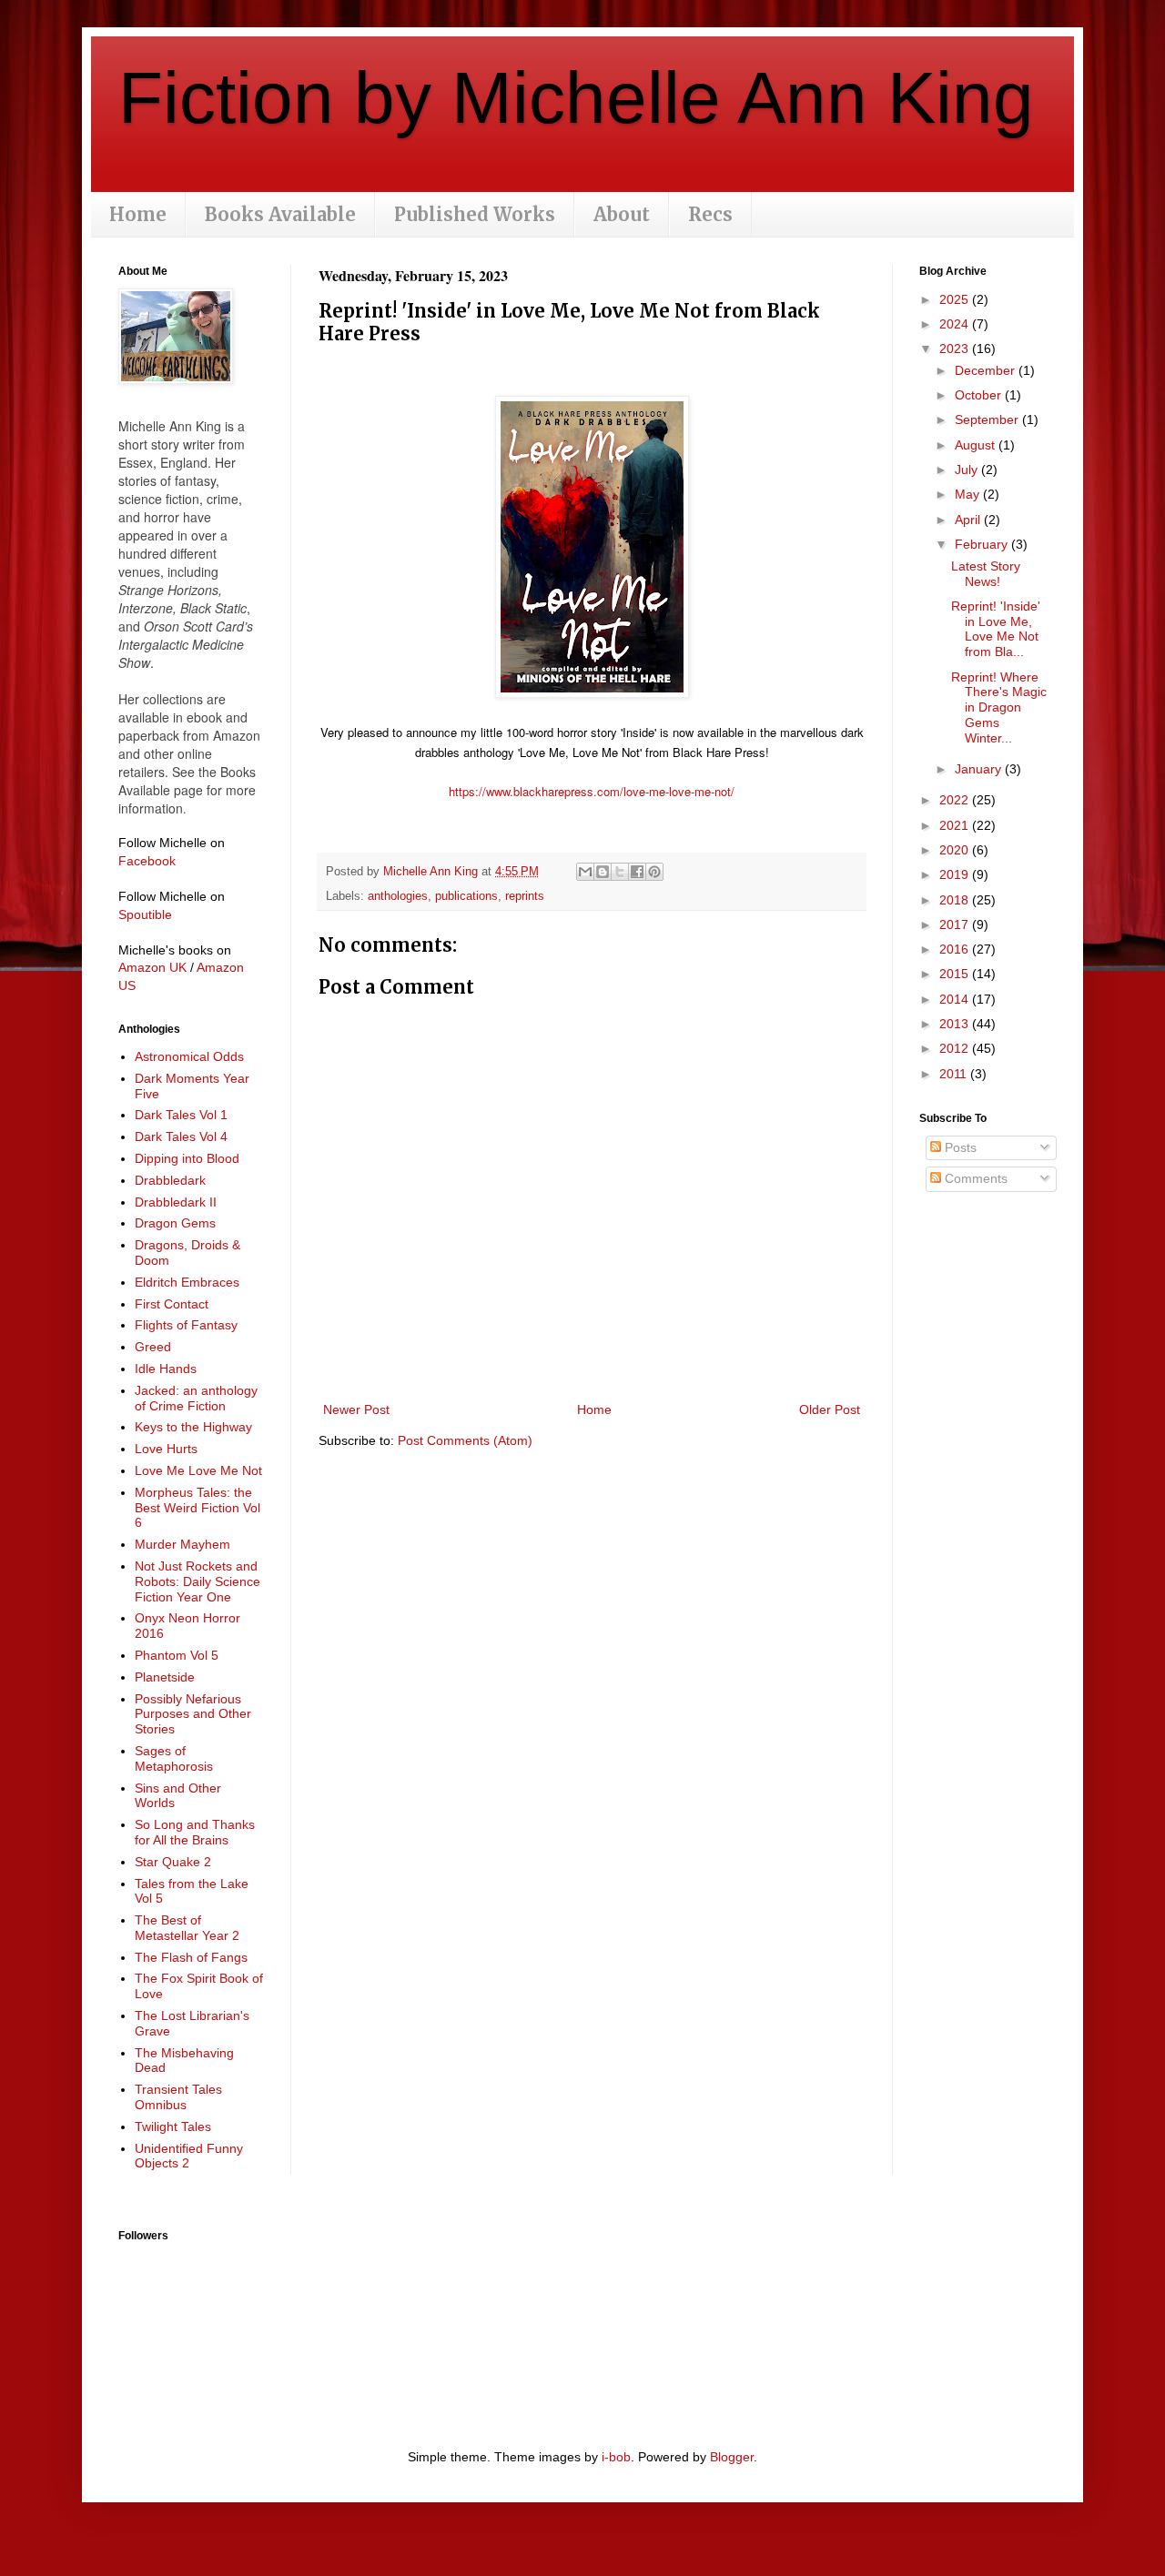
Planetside (165, 1677)
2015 (956, 974)
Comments (974, 1178)
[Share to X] (620, 872)
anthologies (398, 896)
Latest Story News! (986, 574)
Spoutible (145, 914)
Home (138, 214)
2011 (955, 1074)
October (980, 395)
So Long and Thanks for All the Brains (195, 1832)
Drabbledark (170, 1180)
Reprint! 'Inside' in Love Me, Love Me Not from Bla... (996, 629)
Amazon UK (152, 967)
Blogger (732, 2457)
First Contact (172, 1304)
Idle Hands (166, 1369)
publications (466, 896)
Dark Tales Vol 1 (181, 1115)
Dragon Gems (175, 1223)
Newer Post (356, 1409)
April (969, 520)
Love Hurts (166, 1449)
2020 (956, 850)
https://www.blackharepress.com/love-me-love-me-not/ (592, 791)
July (968, 470)
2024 (956, 324)
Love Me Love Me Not (198, 1470)
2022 (956, 800)
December (987, 370)
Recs (710, 214)
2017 (956, 924)
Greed (153, 1347)
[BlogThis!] (603, 872)
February (983, 544)
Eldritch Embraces (187, 1282)
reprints (525, 896)
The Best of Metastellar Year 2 (187, 1928)
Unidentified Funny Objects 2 (189, 2156)
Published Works (475, 214)
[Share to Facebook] (637, 872)
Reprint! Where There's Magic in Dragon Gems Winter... (999, 707)
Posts (959, 1147)
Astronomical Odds (189, 1056)
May (969, 494)
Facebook (147, 861)
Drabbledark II (176, 1202)
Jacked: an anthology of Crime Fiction (196, 1398)
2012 (956, 1048)
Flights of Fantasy (186, 1325)
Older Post (830, 1409)
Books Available (280, 214)
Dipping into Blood (187, 1158)
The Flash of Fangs (191, 1957)
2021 (956, 825)
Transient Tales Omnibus (178, 2097)
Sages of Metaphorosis (174, 1758)
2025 (956, 299)
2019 (956, 874)
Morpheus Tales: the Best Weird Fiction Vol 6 (198, 1508)
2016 (956, 949)
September (988, 419)
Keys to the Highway (193, 1427)
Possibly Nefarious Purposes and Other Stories (193, 1714)
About (622, 214)
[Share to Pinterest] (654, 872)
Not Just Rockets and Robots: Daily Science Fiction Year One (198, 1581)
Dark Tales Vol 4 (181, 1136)
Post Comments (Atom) (465, 1440)
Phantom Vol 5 (177, 1655)
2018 (956, 900)
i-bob (616, 2457)
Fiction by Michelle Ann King (576, 98)
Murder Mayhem (182, 1544)
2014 (956, 999)
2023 (956, 349)
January (980, 769)
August (977, 445)
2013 (956, 1024)
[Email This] (585, 872)
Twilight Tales (173, 2126)
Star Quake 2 (173, 1862)
